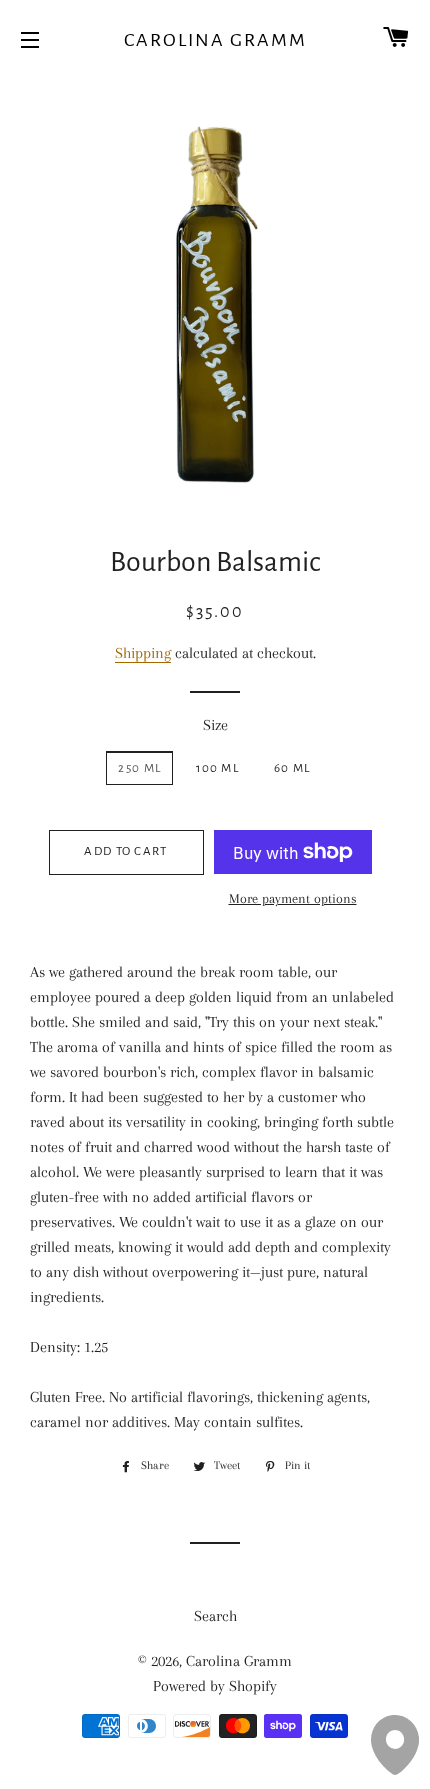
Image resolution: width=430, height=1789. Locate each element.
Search (215, 1616)
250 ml (139, 768)
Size (215, 725)
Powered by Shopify (215, 1686)
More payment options (293, 898)
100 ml (217, 768)
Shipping (143, 653)
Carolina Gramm (215, 40)
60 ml (292, 768)
